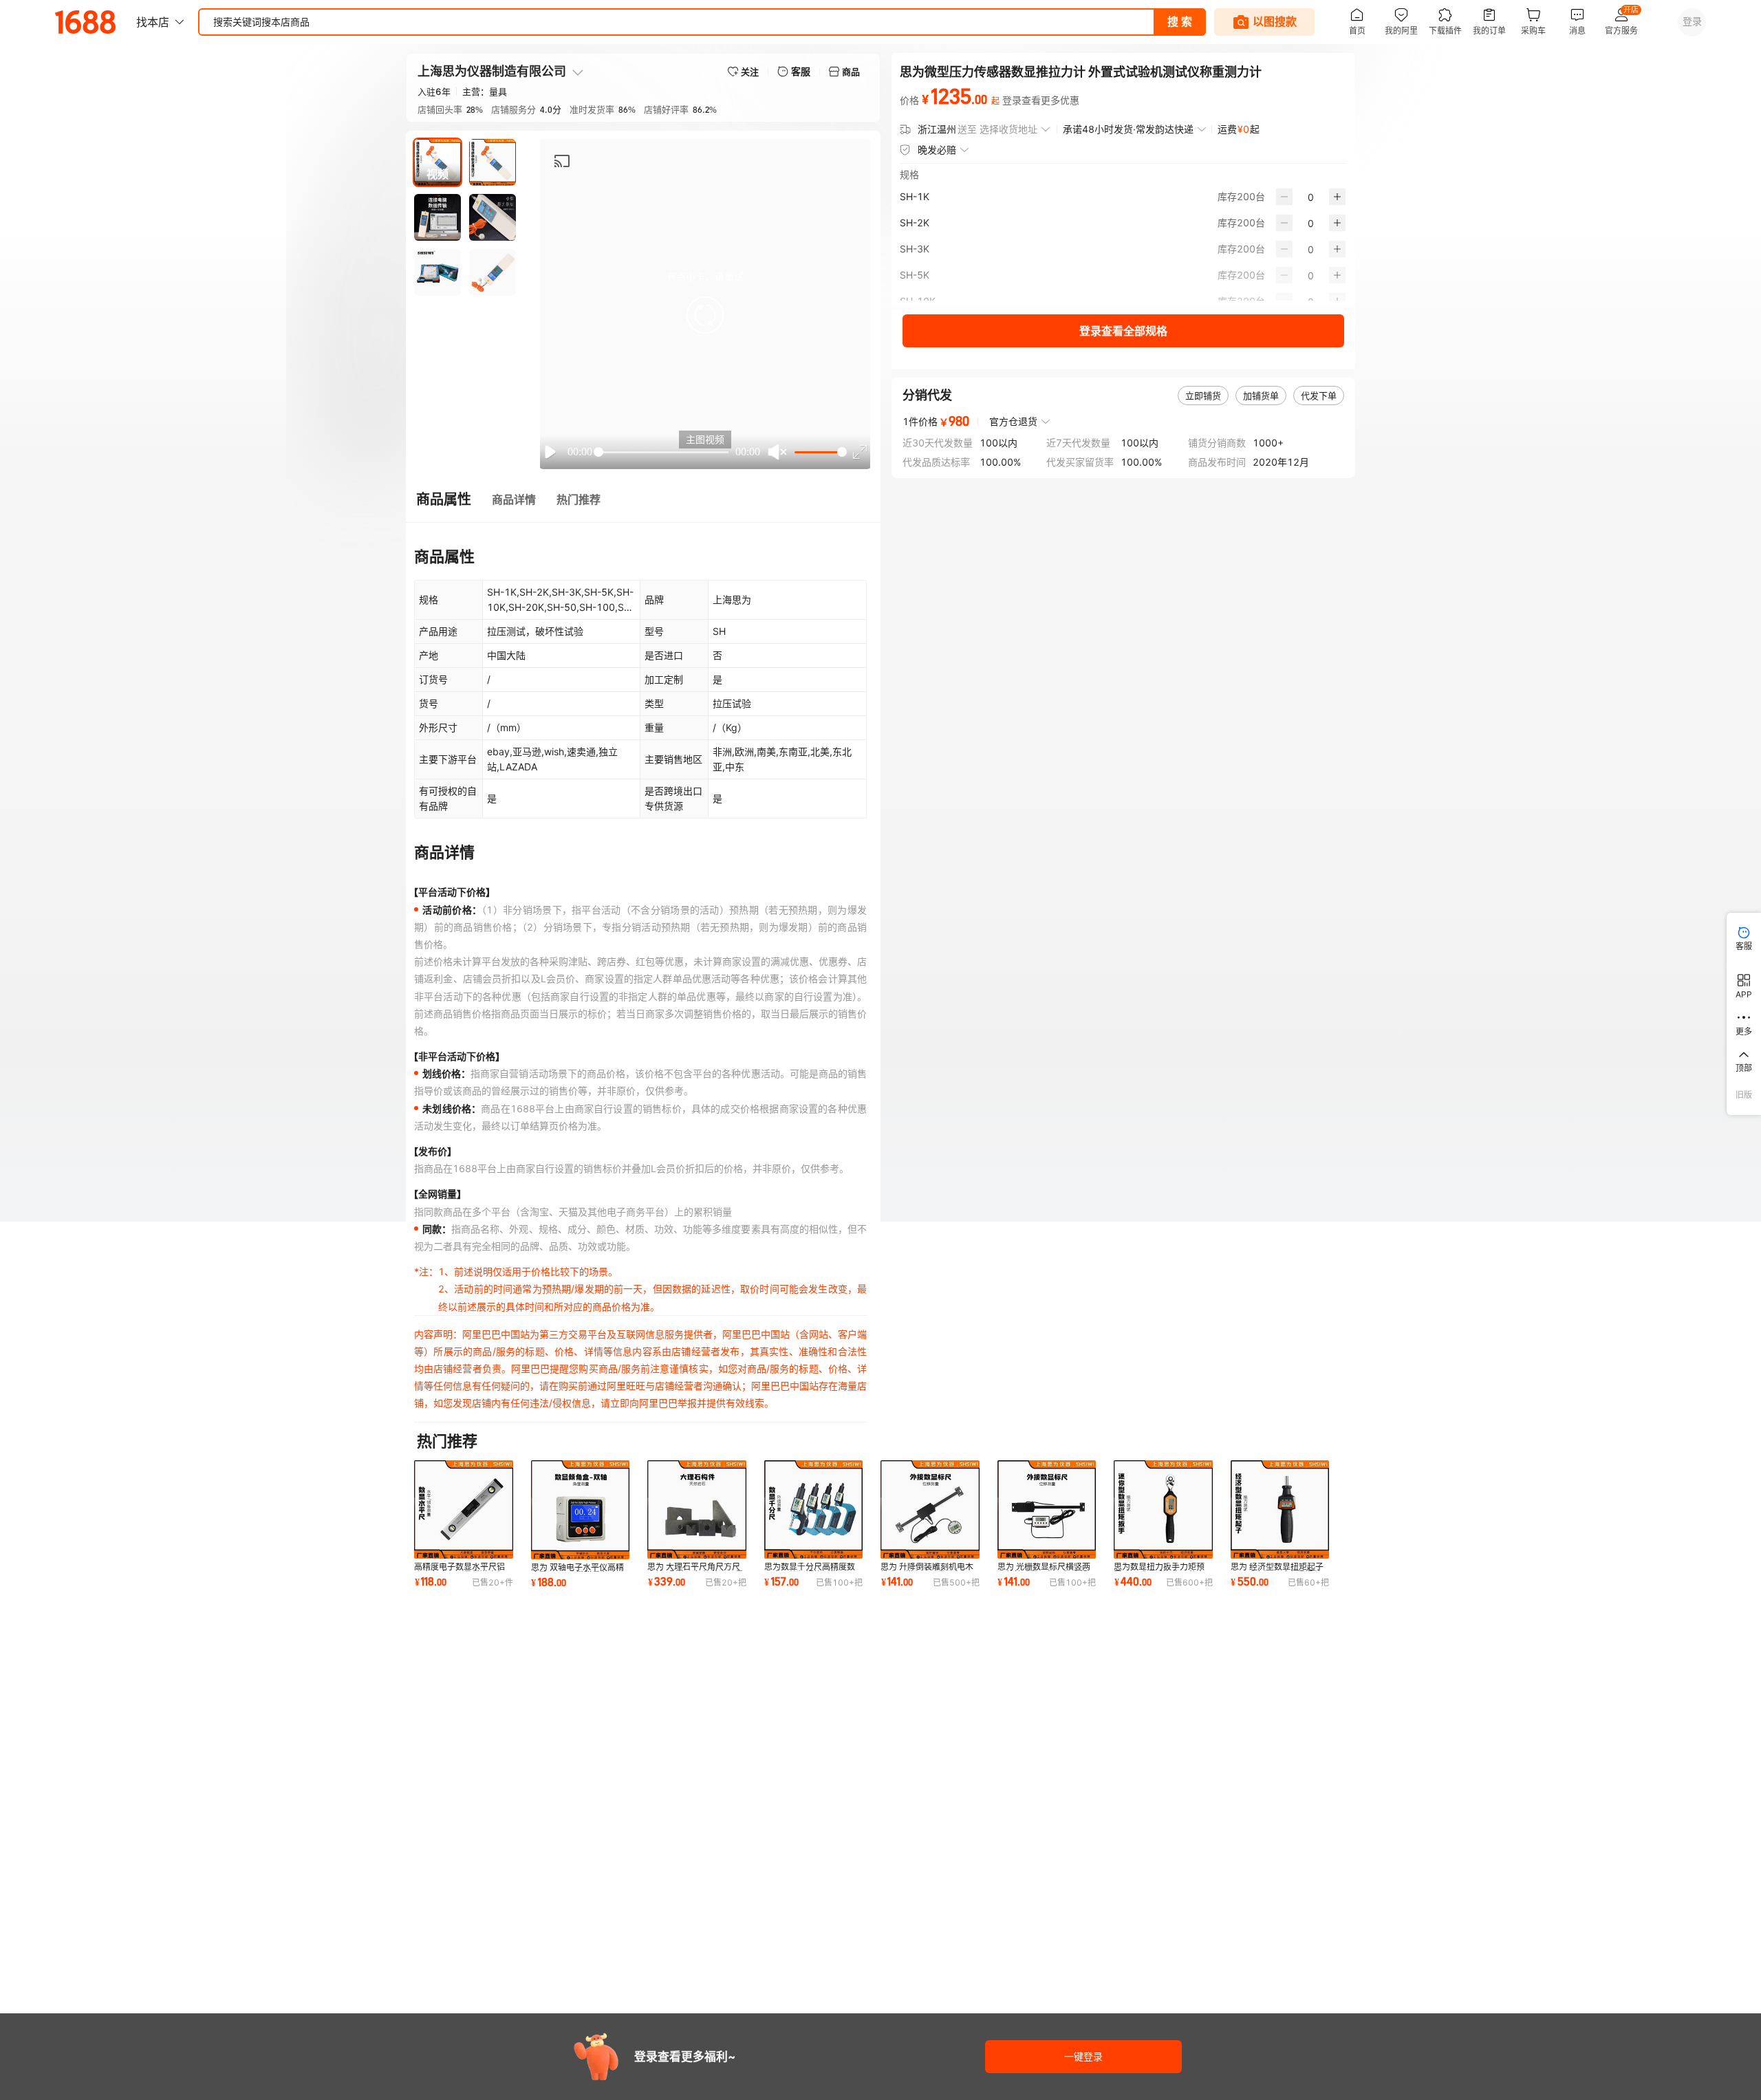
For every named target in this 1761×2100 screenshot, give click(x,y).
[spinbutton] (1311, 197)
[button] (705, 315)
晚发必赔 (937, 150)
